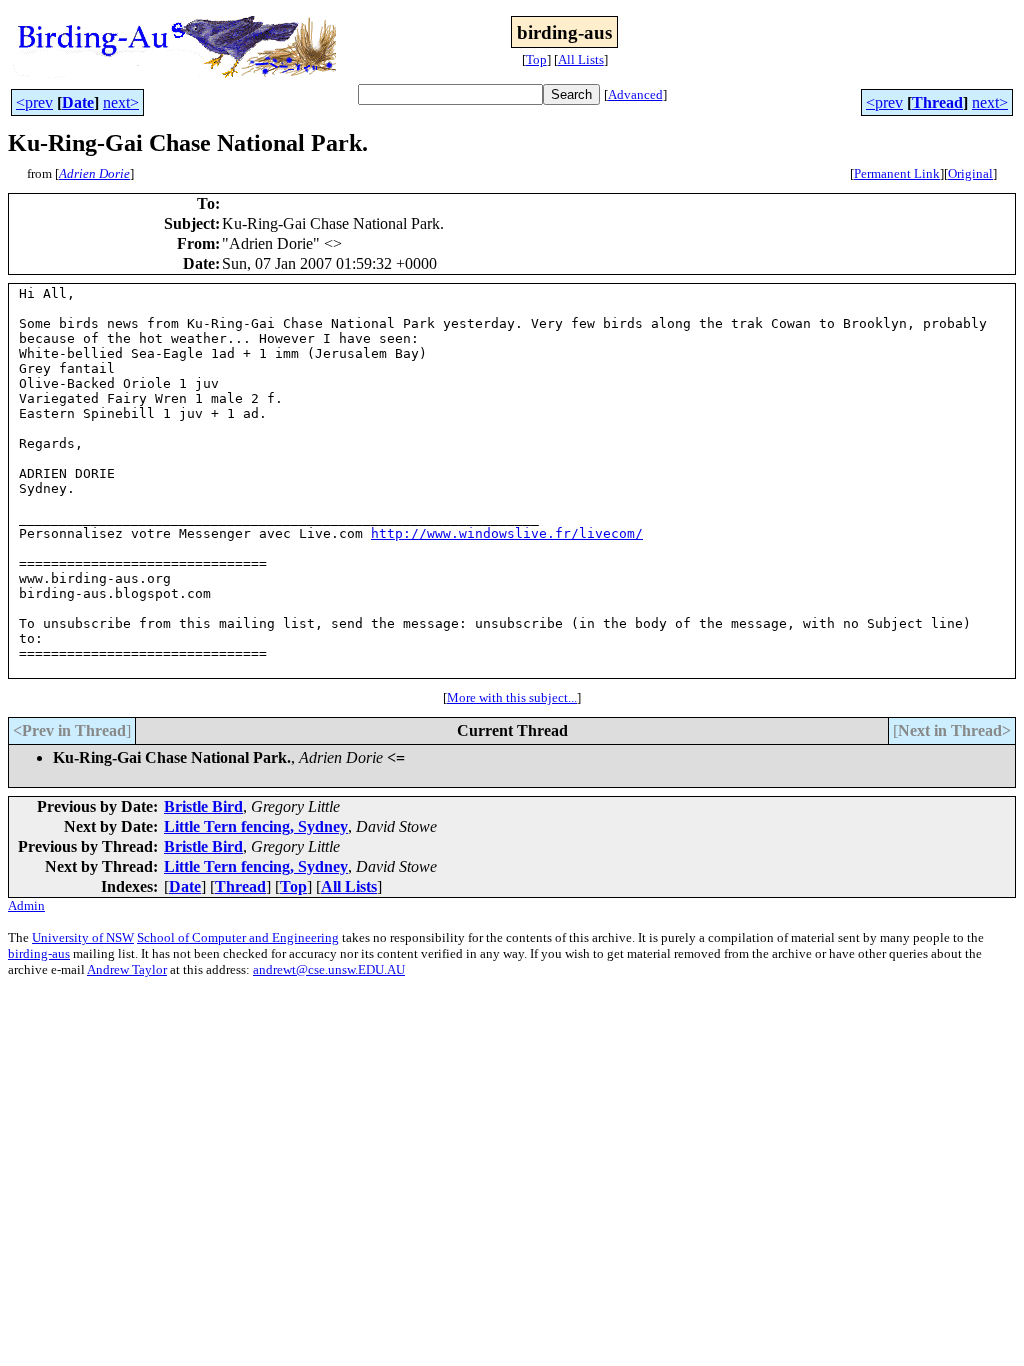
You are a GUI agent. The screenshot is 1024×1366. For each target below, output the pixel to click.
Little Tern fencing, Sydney (256, 826)
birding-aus (39, 953)
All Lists (581, 59)
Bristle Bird (203, 806)
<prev (34, 102)
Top (536, 59)
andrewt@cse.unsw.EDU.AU (329, 969)
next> (121, 102)
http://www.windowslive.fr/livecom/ (507, 533)
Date (78, 102)
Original (970, 173)
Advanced (635, 94)
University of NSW (83, 937)
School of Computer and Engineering (238, 937)
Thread (937, 102)
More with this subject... (512, 697)
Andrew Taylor (127, 969)
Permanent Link (897, 173)
